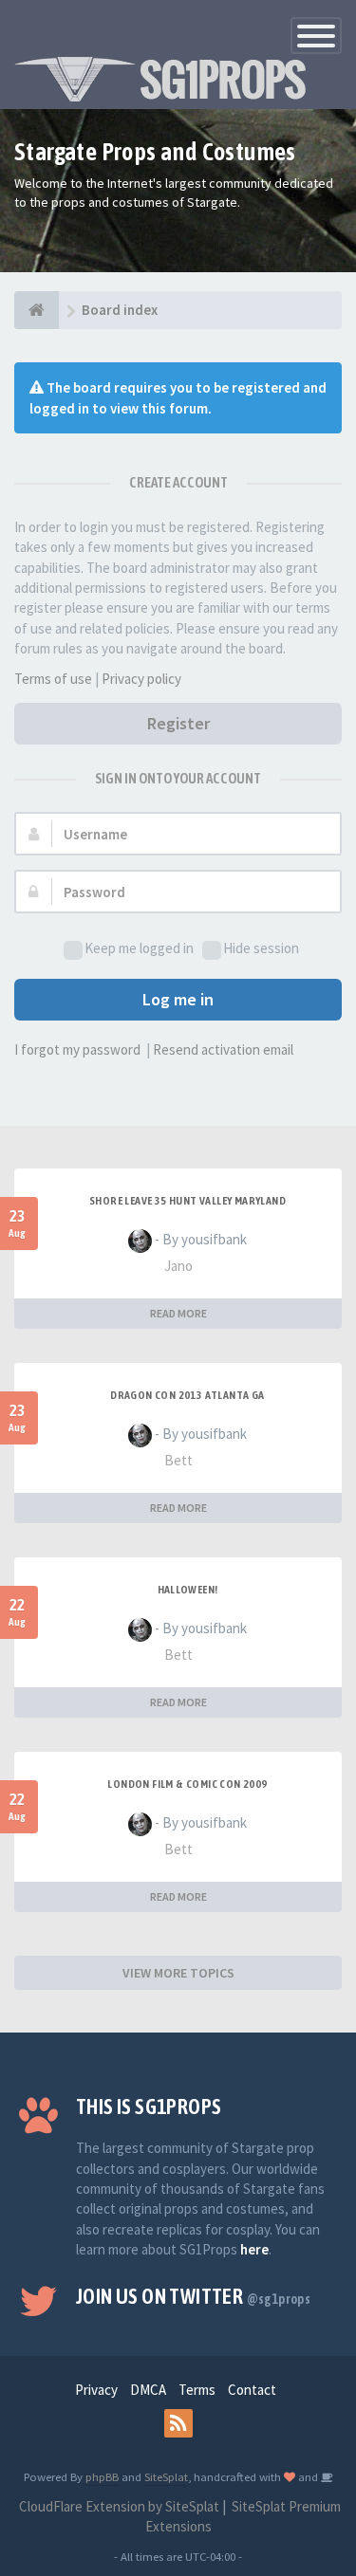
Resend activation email (223, 1049)
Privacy (96, 2390)
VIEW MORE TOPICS (178, 1973)
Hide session (261, 948)
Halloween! (188, 1590)
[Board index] (37, 310)
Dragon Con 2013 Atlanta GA (187, 1395)
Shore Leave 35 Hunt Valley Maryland (187, 1201)
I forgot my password (77, 1049)
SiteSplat (166, 2476)
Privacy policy (141, 679)
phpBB (102, 2476)
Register (178, 723)
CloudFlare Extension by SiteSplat (118, 2506)
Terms (197, 2390)
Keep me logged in (139, 948)
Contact (252, 2390)
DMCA (148, 2390)
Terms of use (53, 679)
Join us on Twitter (193, 2296)
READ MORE (178, 1313)
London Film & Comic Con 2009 (187, 1784)
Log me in (178, 999)
